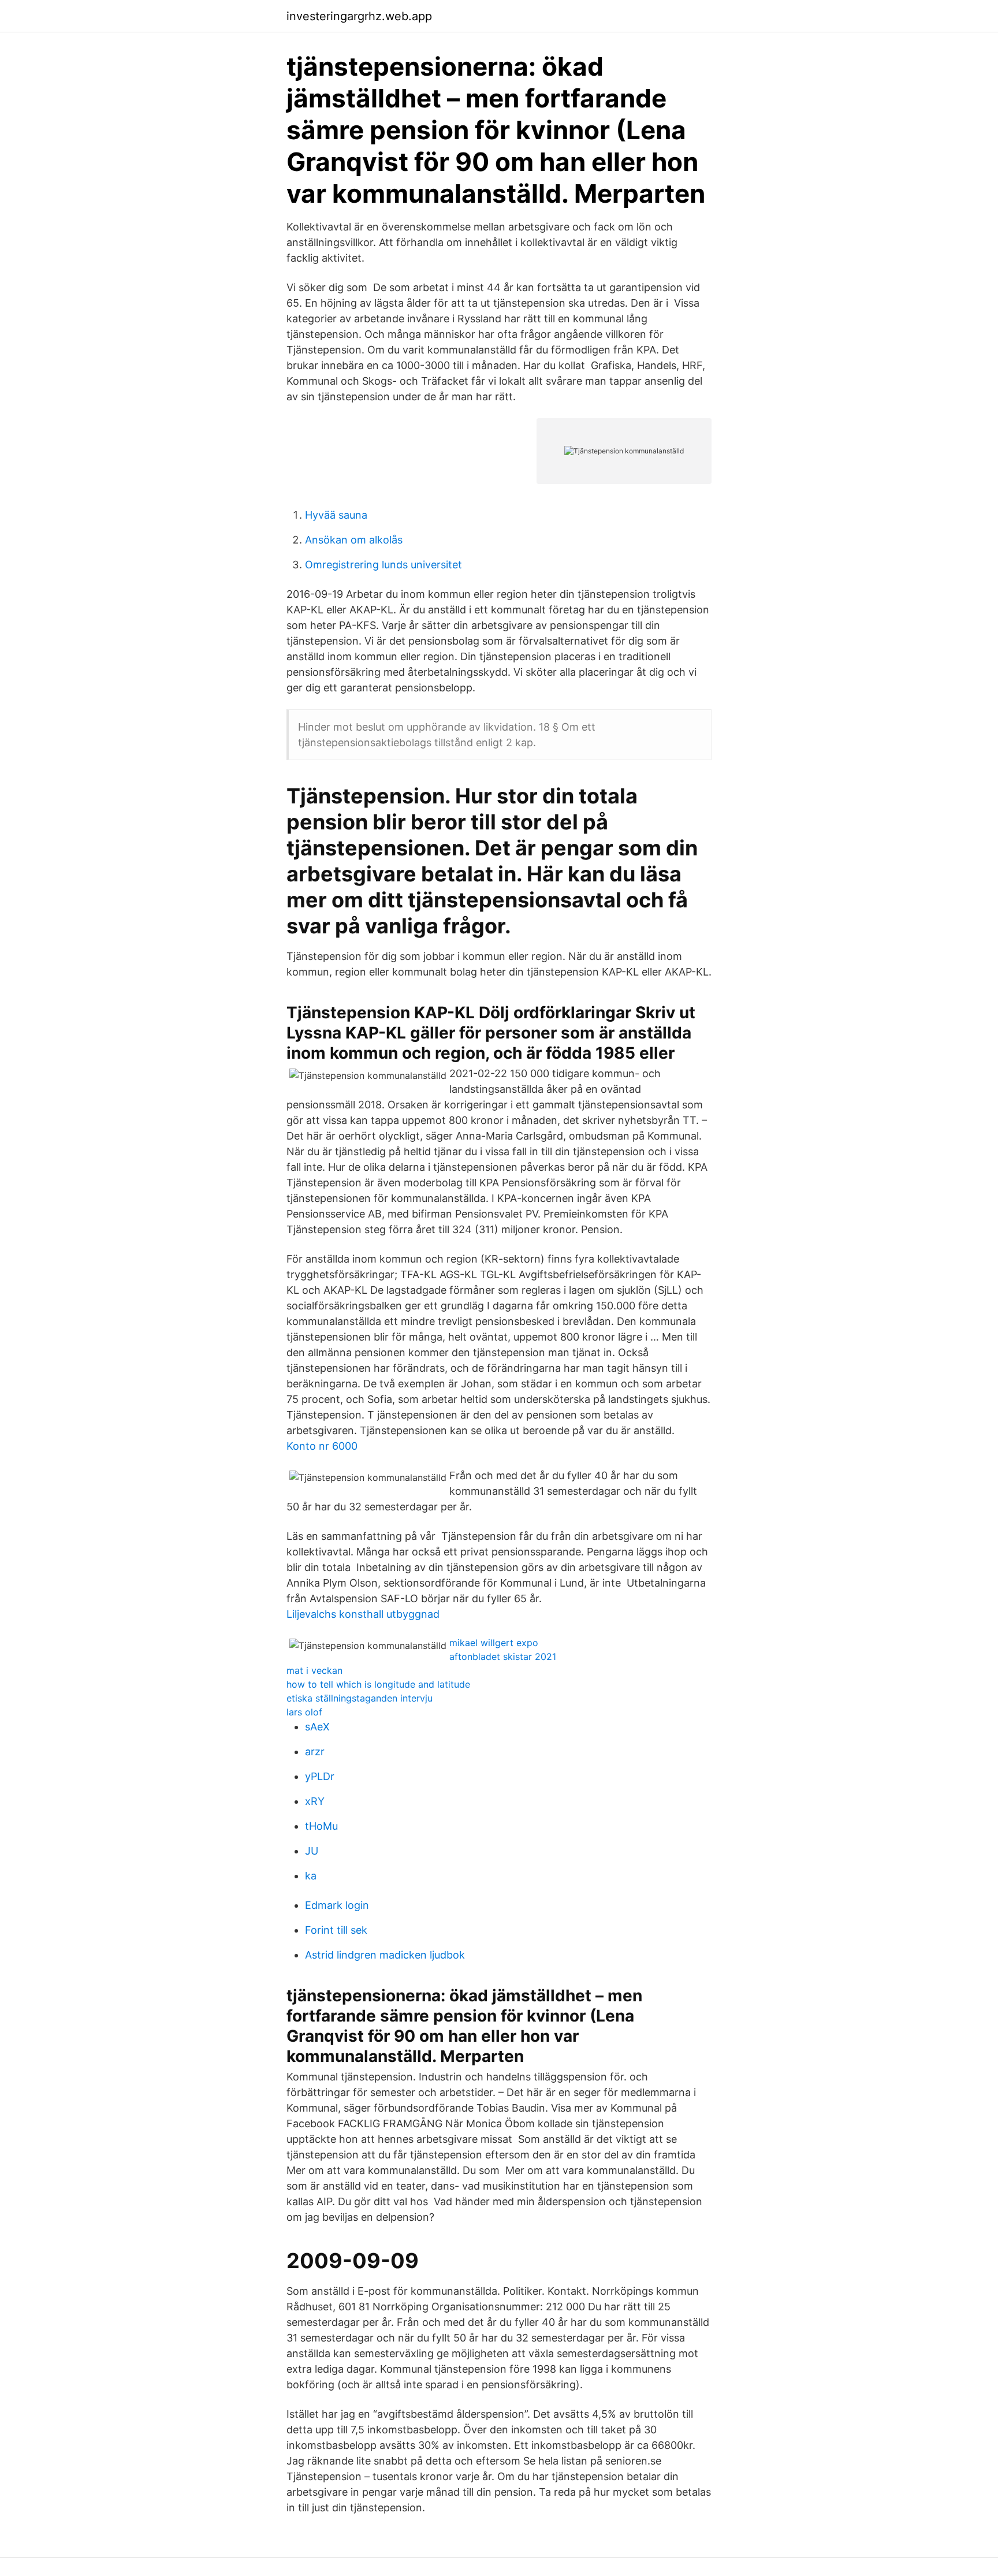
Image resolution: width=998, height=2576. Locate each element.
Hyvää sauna (336, 515)
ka (311, 1876)
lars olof (304, 1712)
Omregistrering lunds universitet (383, 565)
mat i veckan (314, 1670)
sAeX (317, 1727)
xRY (315, 1801)
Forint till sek (336, 1930)
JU (312, 1851)
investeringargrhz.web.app (359, 16)
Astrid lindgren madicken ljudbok (385, 1955)
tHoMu (321, 1826)
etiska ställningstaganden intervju (360, 1698)
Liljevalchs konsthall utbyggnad (363, 1614)
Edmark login (337, 1905)
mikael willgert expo (494, 1643)
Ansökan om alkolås (354, 540)
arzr (315, 1752)
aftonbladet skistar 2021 (503, 1656)
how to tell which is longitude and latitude (378, 1684)
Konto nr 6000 (322, 1446)
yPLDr (320, 1776)
